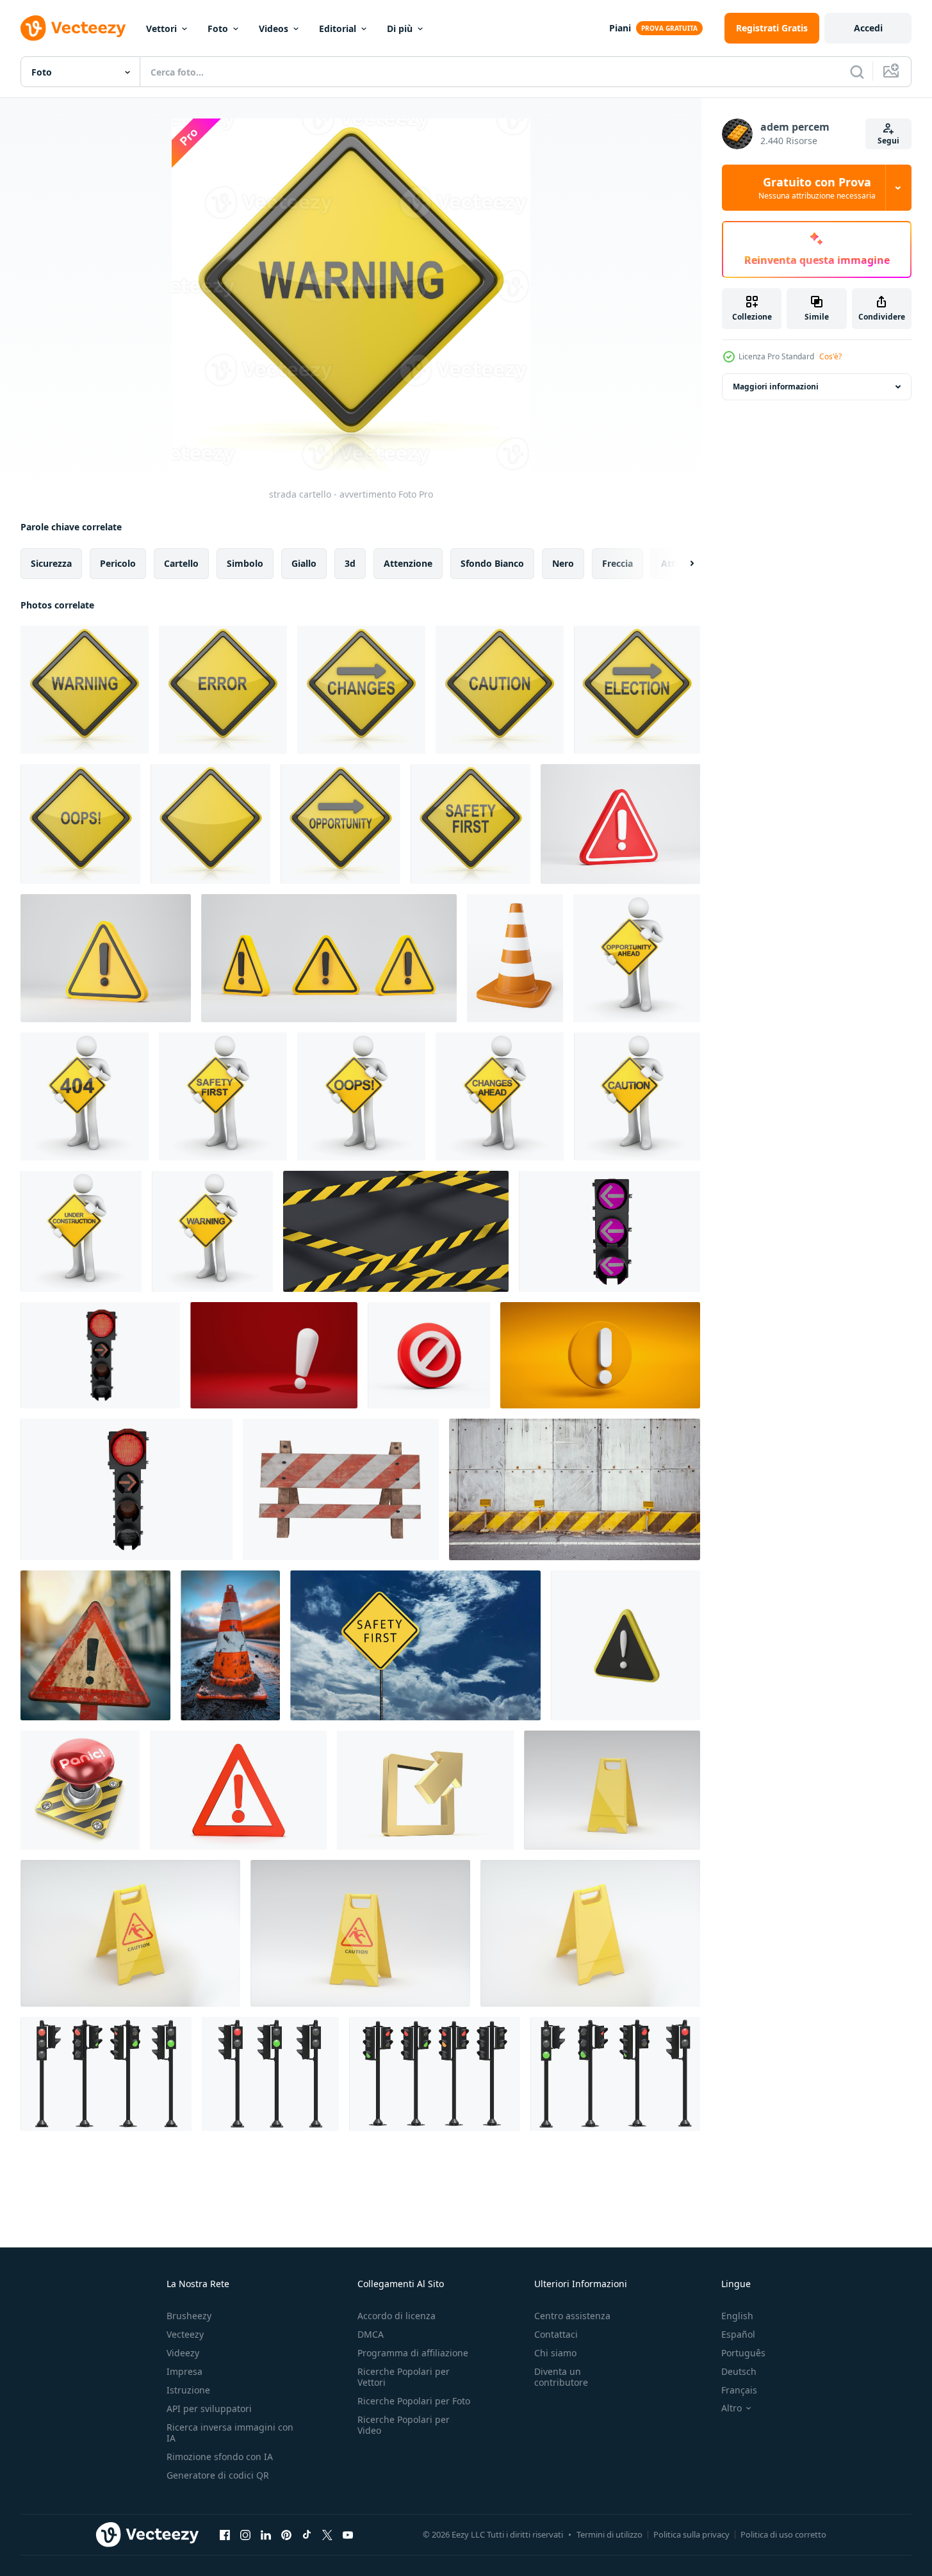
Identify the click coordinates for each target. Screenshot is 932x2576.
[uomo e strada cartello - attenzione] (637, 1096)
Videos (274, 29)
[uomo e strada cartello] (85, 1096)
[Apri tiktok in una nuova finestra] (307, 2534)
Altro (732, 2408)
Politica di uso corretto (783, 2534)
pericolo (118, 563)
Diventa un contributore (561, 2377)
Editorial (338, 29)
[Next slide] (681, 564)
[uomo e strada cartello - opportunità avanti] (637, 958)
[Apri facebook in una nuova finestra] (225, 2534)
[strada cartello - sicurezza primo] (470, 824)
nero (563, 563)
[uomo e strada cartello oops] (361, 1096)
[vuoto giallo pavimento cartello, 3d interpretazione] (612, 1790)
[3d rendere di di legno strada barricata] (341, 1489)
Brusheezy (189, 2316)
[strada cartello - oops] (80, 824)
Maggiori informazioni (776, 387)
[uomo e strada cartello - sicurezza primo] (223, 1096)
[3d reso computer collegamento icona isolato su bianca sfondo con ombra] (425, 1790)
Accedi (868, 28)
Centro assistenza (572, 2316)
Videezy (183, 2353)
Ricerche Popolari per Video (404, 2425)
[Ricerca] (857, 72)
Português (743, 2353)
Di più (400, 29)
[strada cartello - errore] (223, 690)
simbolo (245, 563)
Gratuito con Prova (817, 188)
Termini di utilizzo (609, 2534)
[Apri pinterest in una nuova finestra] (286, 2534)
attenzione (408, 563)
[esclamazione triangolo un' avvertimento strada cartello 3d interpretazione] (625, 1645)
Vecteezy (185, 2334)
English (737, 2316)
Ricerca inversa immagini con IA (230, 2433)
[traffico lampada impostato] (106, 2074)
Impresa (184, 2371)
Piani (620, 28)
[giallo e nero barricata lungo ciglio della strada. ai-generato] (575, 1489)
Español (738, 2334)
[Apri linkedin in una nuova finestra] (266, 2534)
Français (739, 2390)
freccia (617, 563)
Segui (888, 141)
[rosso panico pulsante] (80, 1790)
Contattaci (556, 2334)
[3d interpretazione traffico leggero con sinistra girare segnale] (609, 1231)
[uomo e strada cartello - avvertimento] (212, 1231)
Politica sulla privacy (691, 2534)
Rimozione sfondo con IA (220, 2457)
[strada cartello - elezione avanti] (637, 690)
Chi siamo (555, 2353)
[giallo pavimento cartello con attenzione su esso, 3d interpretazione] (130, 1933)
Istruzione (188, 2390)
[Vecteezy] (73, 28)
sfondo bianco (492, 563)
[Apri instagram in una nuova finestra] (245, 2534)
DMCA (371, 2334)
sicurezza (51, 563)
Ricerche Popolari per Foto (414, 2401)
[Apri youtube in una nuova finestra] (348, 2534)
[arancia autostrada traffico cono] (515, 958)
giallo (304, 563)
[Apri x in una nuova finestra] (327, 2534)
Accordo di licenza (397, 2316)
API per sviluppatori (209, 2409)
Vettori (161, 29)
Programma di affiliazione (413, 2353)
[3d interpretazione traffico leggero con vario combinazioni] (100, 1355)
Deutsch (739, 2371)
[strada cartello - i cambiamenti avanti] (361, 690)
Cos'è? (830, 356)
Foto (218, 29)
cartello (181, 563)
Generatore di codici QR (218, 2475)
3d (350, 563)
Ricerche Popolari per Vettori (404, 2377)
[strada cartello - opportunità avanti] (340, 824)
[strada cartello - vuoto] (210, 824)
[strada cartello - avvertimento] (85, 690)
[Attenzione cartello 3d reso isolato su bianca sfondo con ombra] (238, 1790)
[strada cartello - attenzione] (500, 690)
